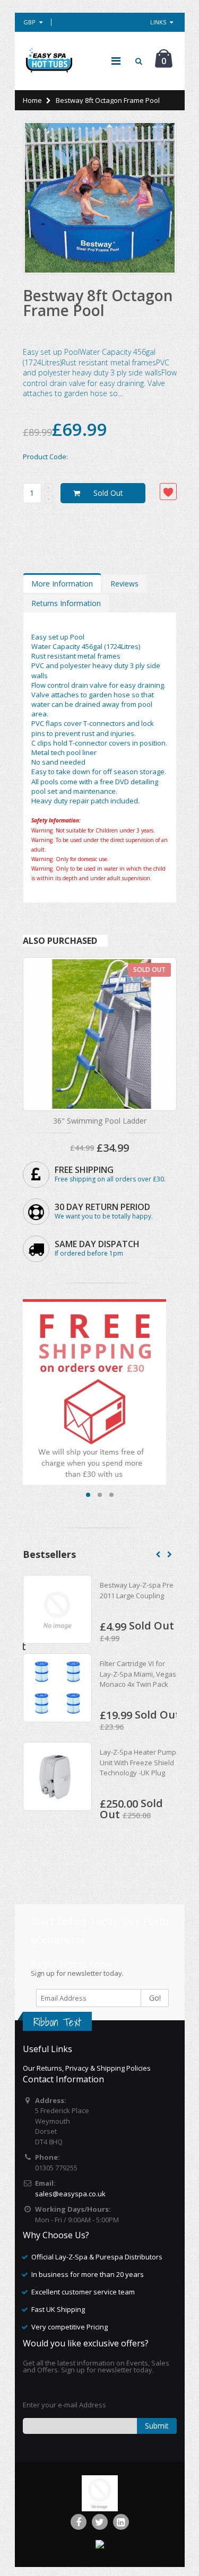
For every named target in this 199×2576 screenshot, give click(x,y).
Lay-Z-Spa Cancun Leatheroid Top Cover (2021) (146, 1684)
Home (32, 100)
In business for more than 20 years (88, 2274)
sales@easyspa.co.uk (70, 2194)
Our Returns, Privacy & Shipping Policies (87, 2068)
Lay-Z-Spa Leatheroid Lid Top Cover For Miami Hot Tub (151, 1595)
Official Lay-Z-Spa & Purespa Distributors (97, 2257)
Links (158, 22)
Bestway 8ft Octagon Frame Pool (98, 303)
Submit (157, 2426)
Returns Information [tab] (66, 603)
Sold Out (108, 493)
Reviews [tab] (124, 584)
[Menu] (116, 61)
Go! (155, 1998)
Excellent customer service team (83, 2292)
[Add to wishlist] (168, 492)
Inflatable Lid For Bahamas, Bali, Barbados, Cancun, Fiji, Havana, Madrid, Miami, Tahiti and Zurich (149, 1783)
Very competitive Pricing (70, 2327)
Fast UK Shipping (58, 2309)
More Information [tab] (62, 584)
